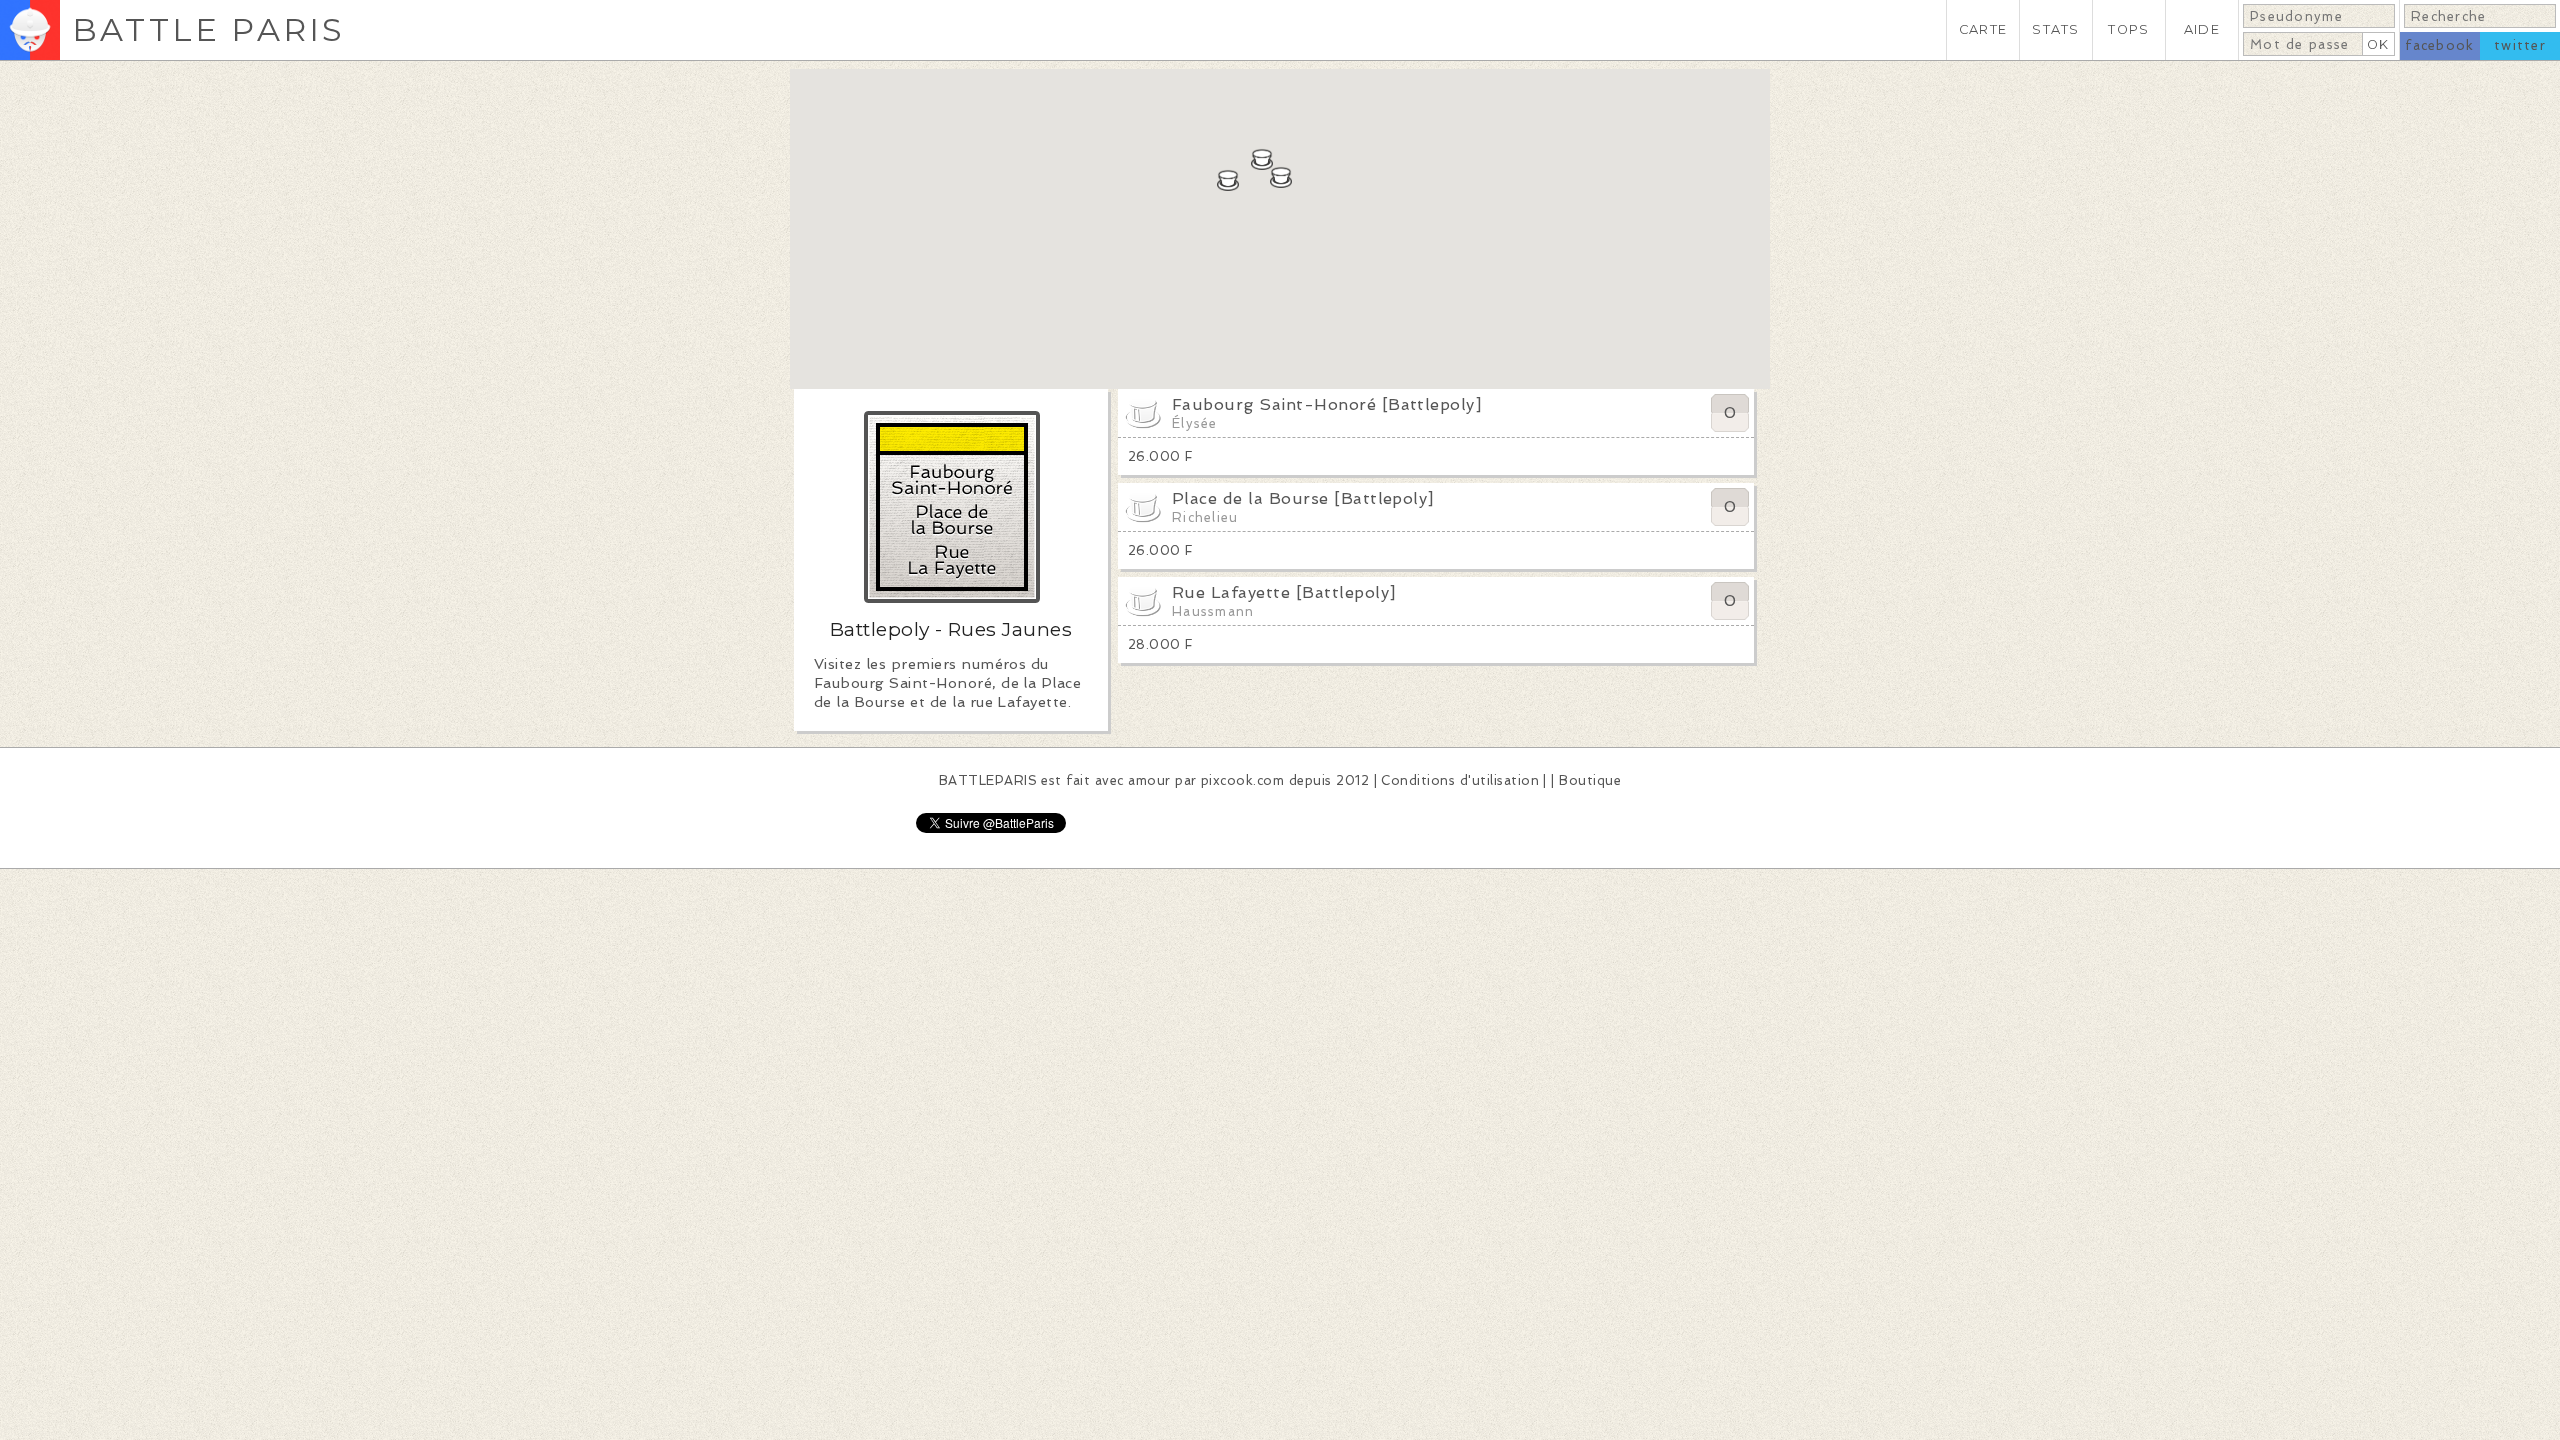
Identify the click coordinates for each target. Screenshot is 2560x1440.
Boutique (1590, 780)
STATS (2055, 29)
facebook (2439, 45)
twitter (2520, 45)
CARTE (1983, 29)
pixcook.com (1242, 780)
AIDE (2202, 29)
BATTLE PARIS (208, 29)
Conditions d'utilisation (1460, 780)
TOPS (2128, 29)
